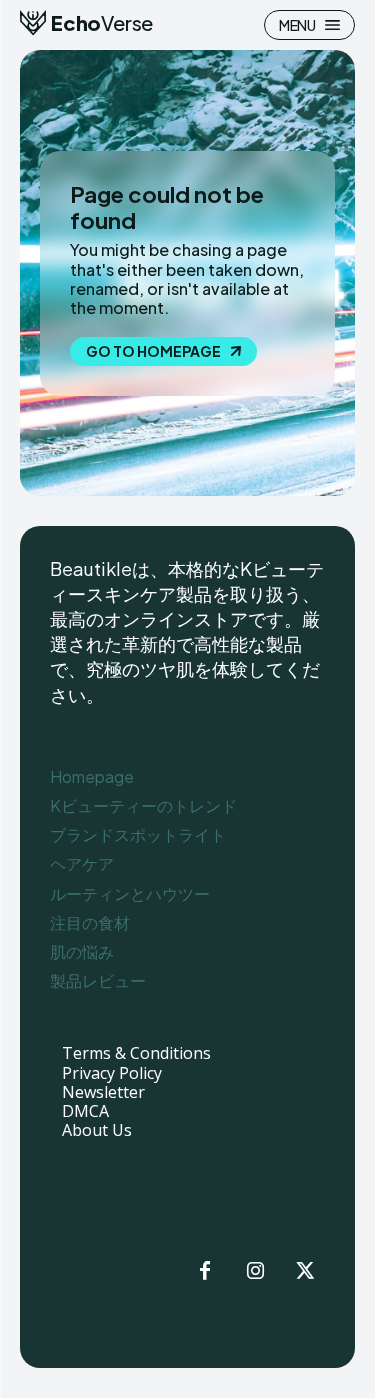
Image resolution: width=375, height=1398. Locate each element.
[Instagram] (255, 1272)
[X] (305, 1272)
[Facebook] (205, 1272)
